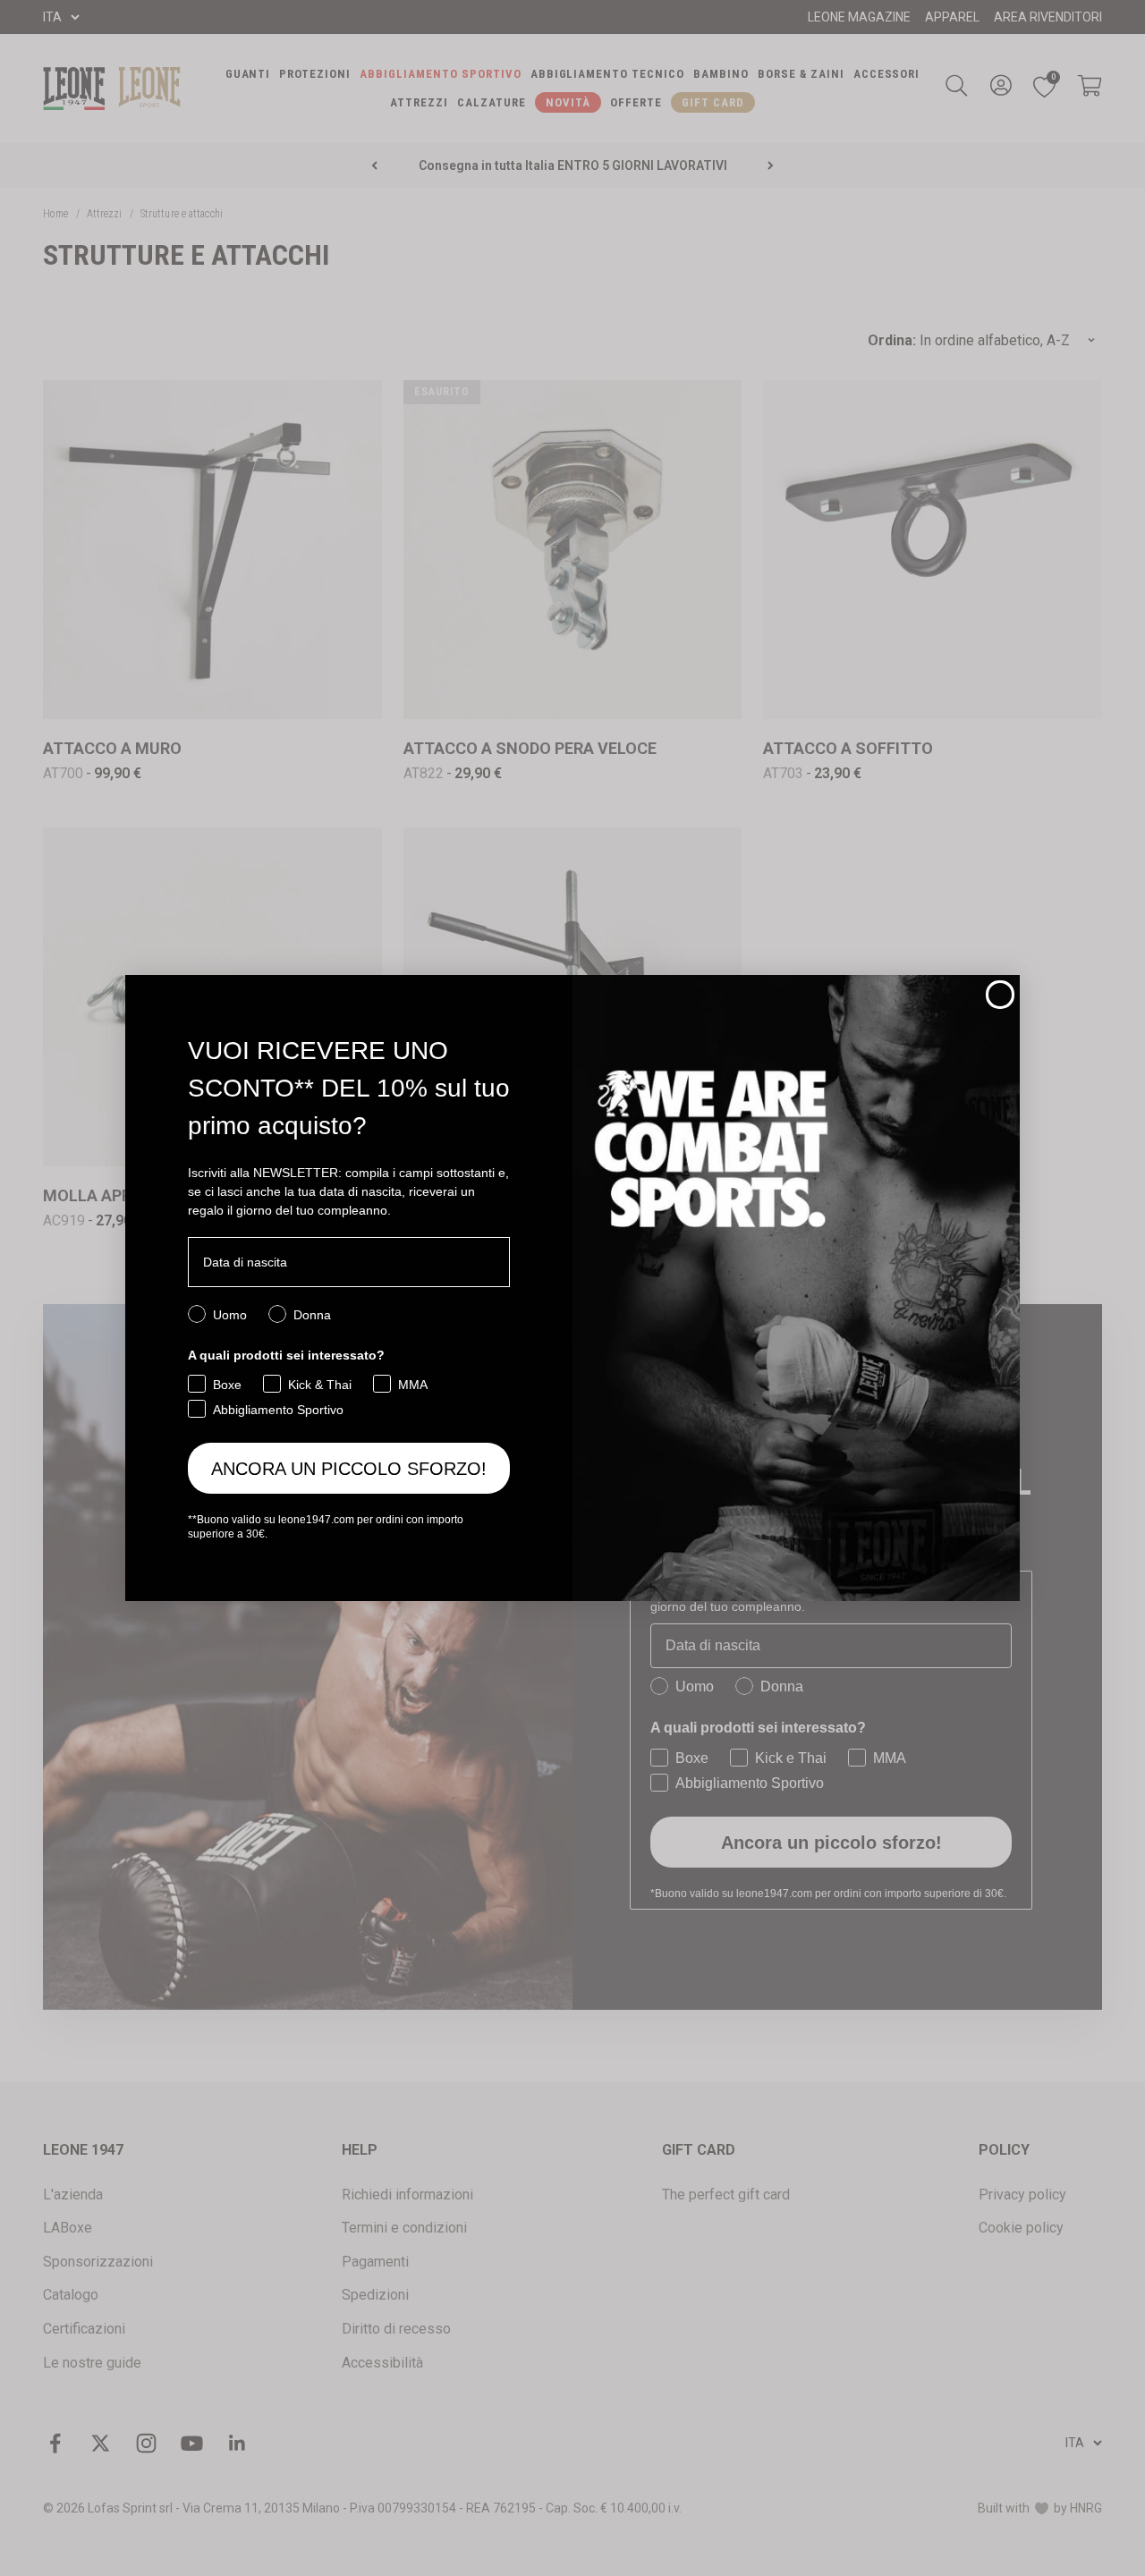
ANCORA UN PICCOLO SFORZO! (349, 1469)
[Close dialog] (1000, 995)
